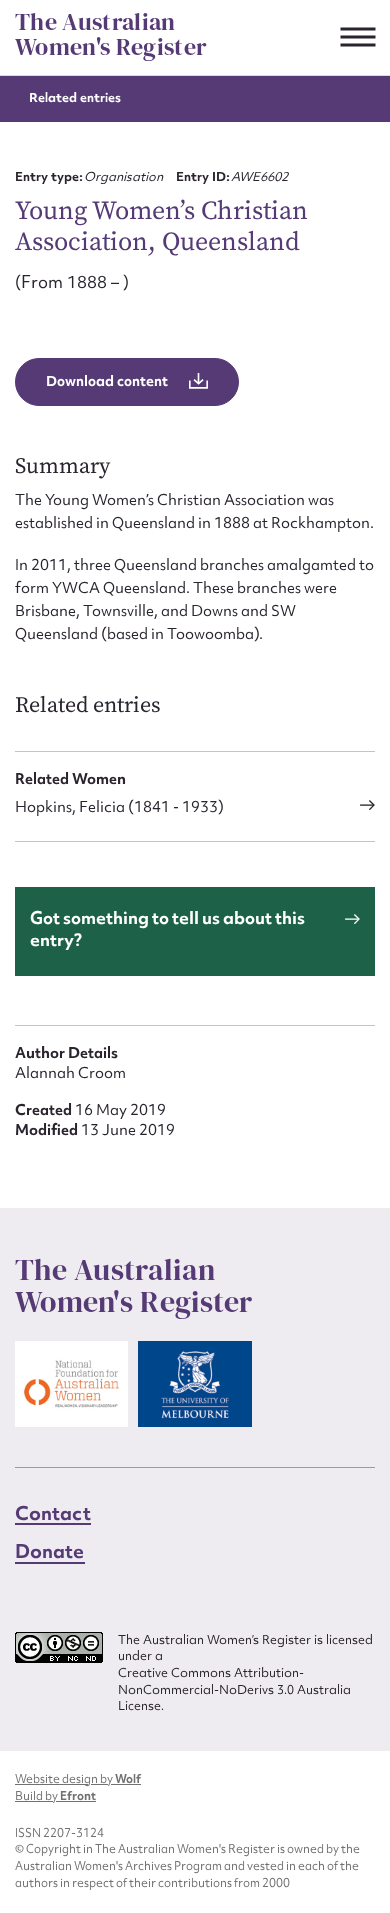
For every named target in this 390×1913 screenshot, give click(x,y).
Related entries (75, 97)
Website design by (78, 1779)
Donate (50, 1551)
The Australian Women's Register (111, 34)
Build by (55, 1796)
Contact (53, 1513)
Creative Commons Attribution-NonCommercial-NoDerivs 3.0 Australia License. (234, 1689)
